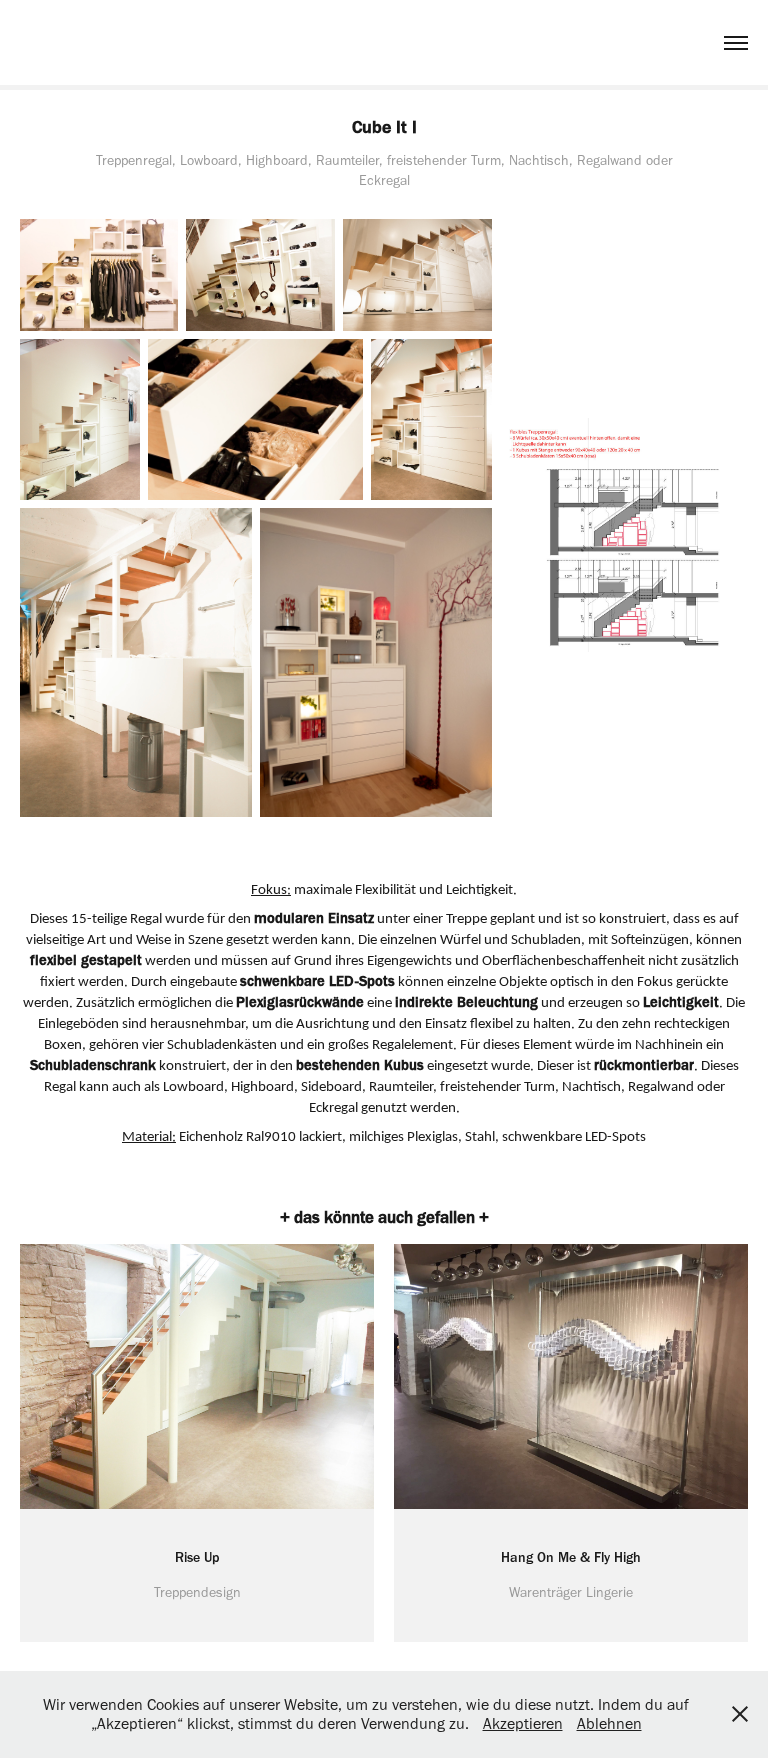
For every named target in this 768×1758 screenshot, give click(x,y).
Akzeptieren (523, 1723)
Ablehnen (609, 1723)
